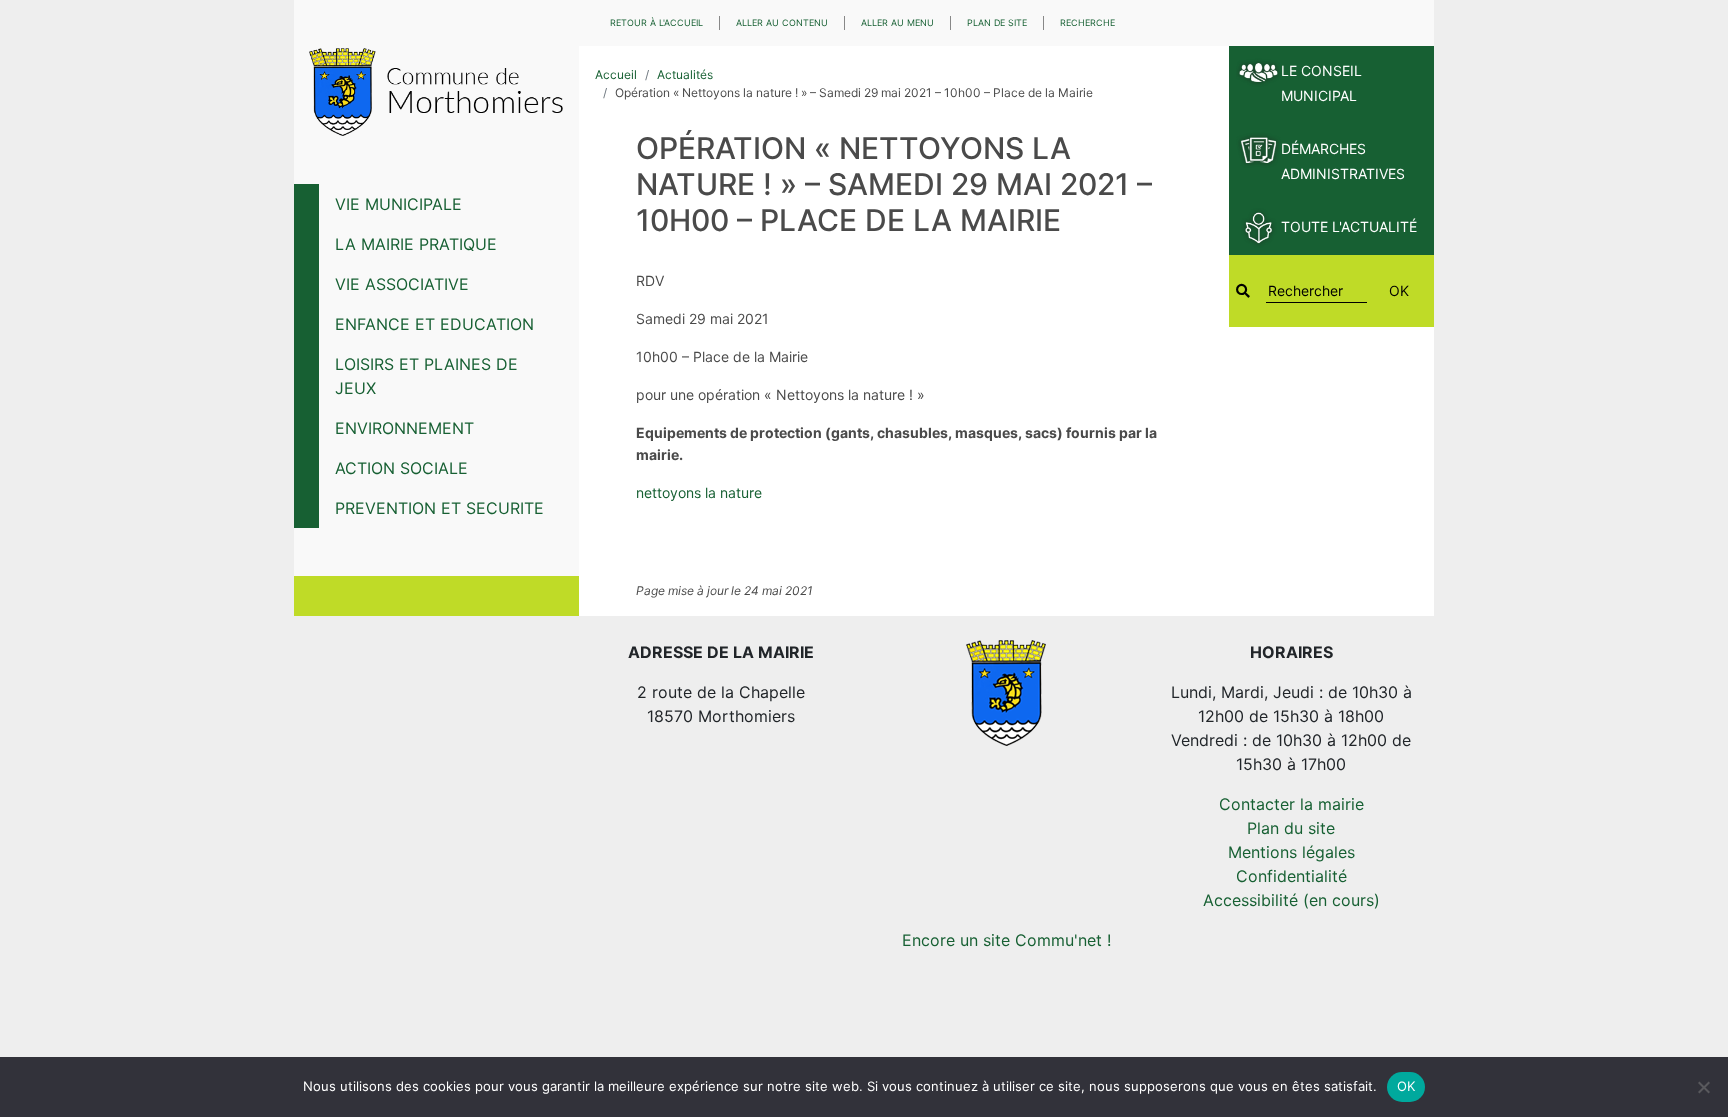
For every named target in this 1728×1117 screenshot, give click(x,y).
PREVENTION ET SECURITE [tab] (439, 508)
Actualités (685, 74)
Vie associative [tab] (402, 284)
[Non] (1703, 1087)
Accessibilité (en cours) (1291, 900)
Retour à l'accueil (656, 22)
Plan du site (1291, 828)
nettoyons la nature (699, 492)
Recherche (1087, 22)
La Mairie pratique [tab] (416, 244)
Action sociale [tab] (401, 468)
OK (1399, 290)
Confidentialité (1291, 876)
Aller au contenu (782, 22)
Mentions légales (1291, 852)
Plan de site (997, 22)
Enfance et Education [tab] (434, 324)
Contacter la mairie (1291, 804)
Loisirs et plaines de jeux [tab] (426, 376)
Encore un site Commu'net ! (1006, 940)
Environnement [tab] (404, 428)
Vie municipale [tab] (398, 204)
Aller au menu (897, 22)
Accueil (616, 74)
